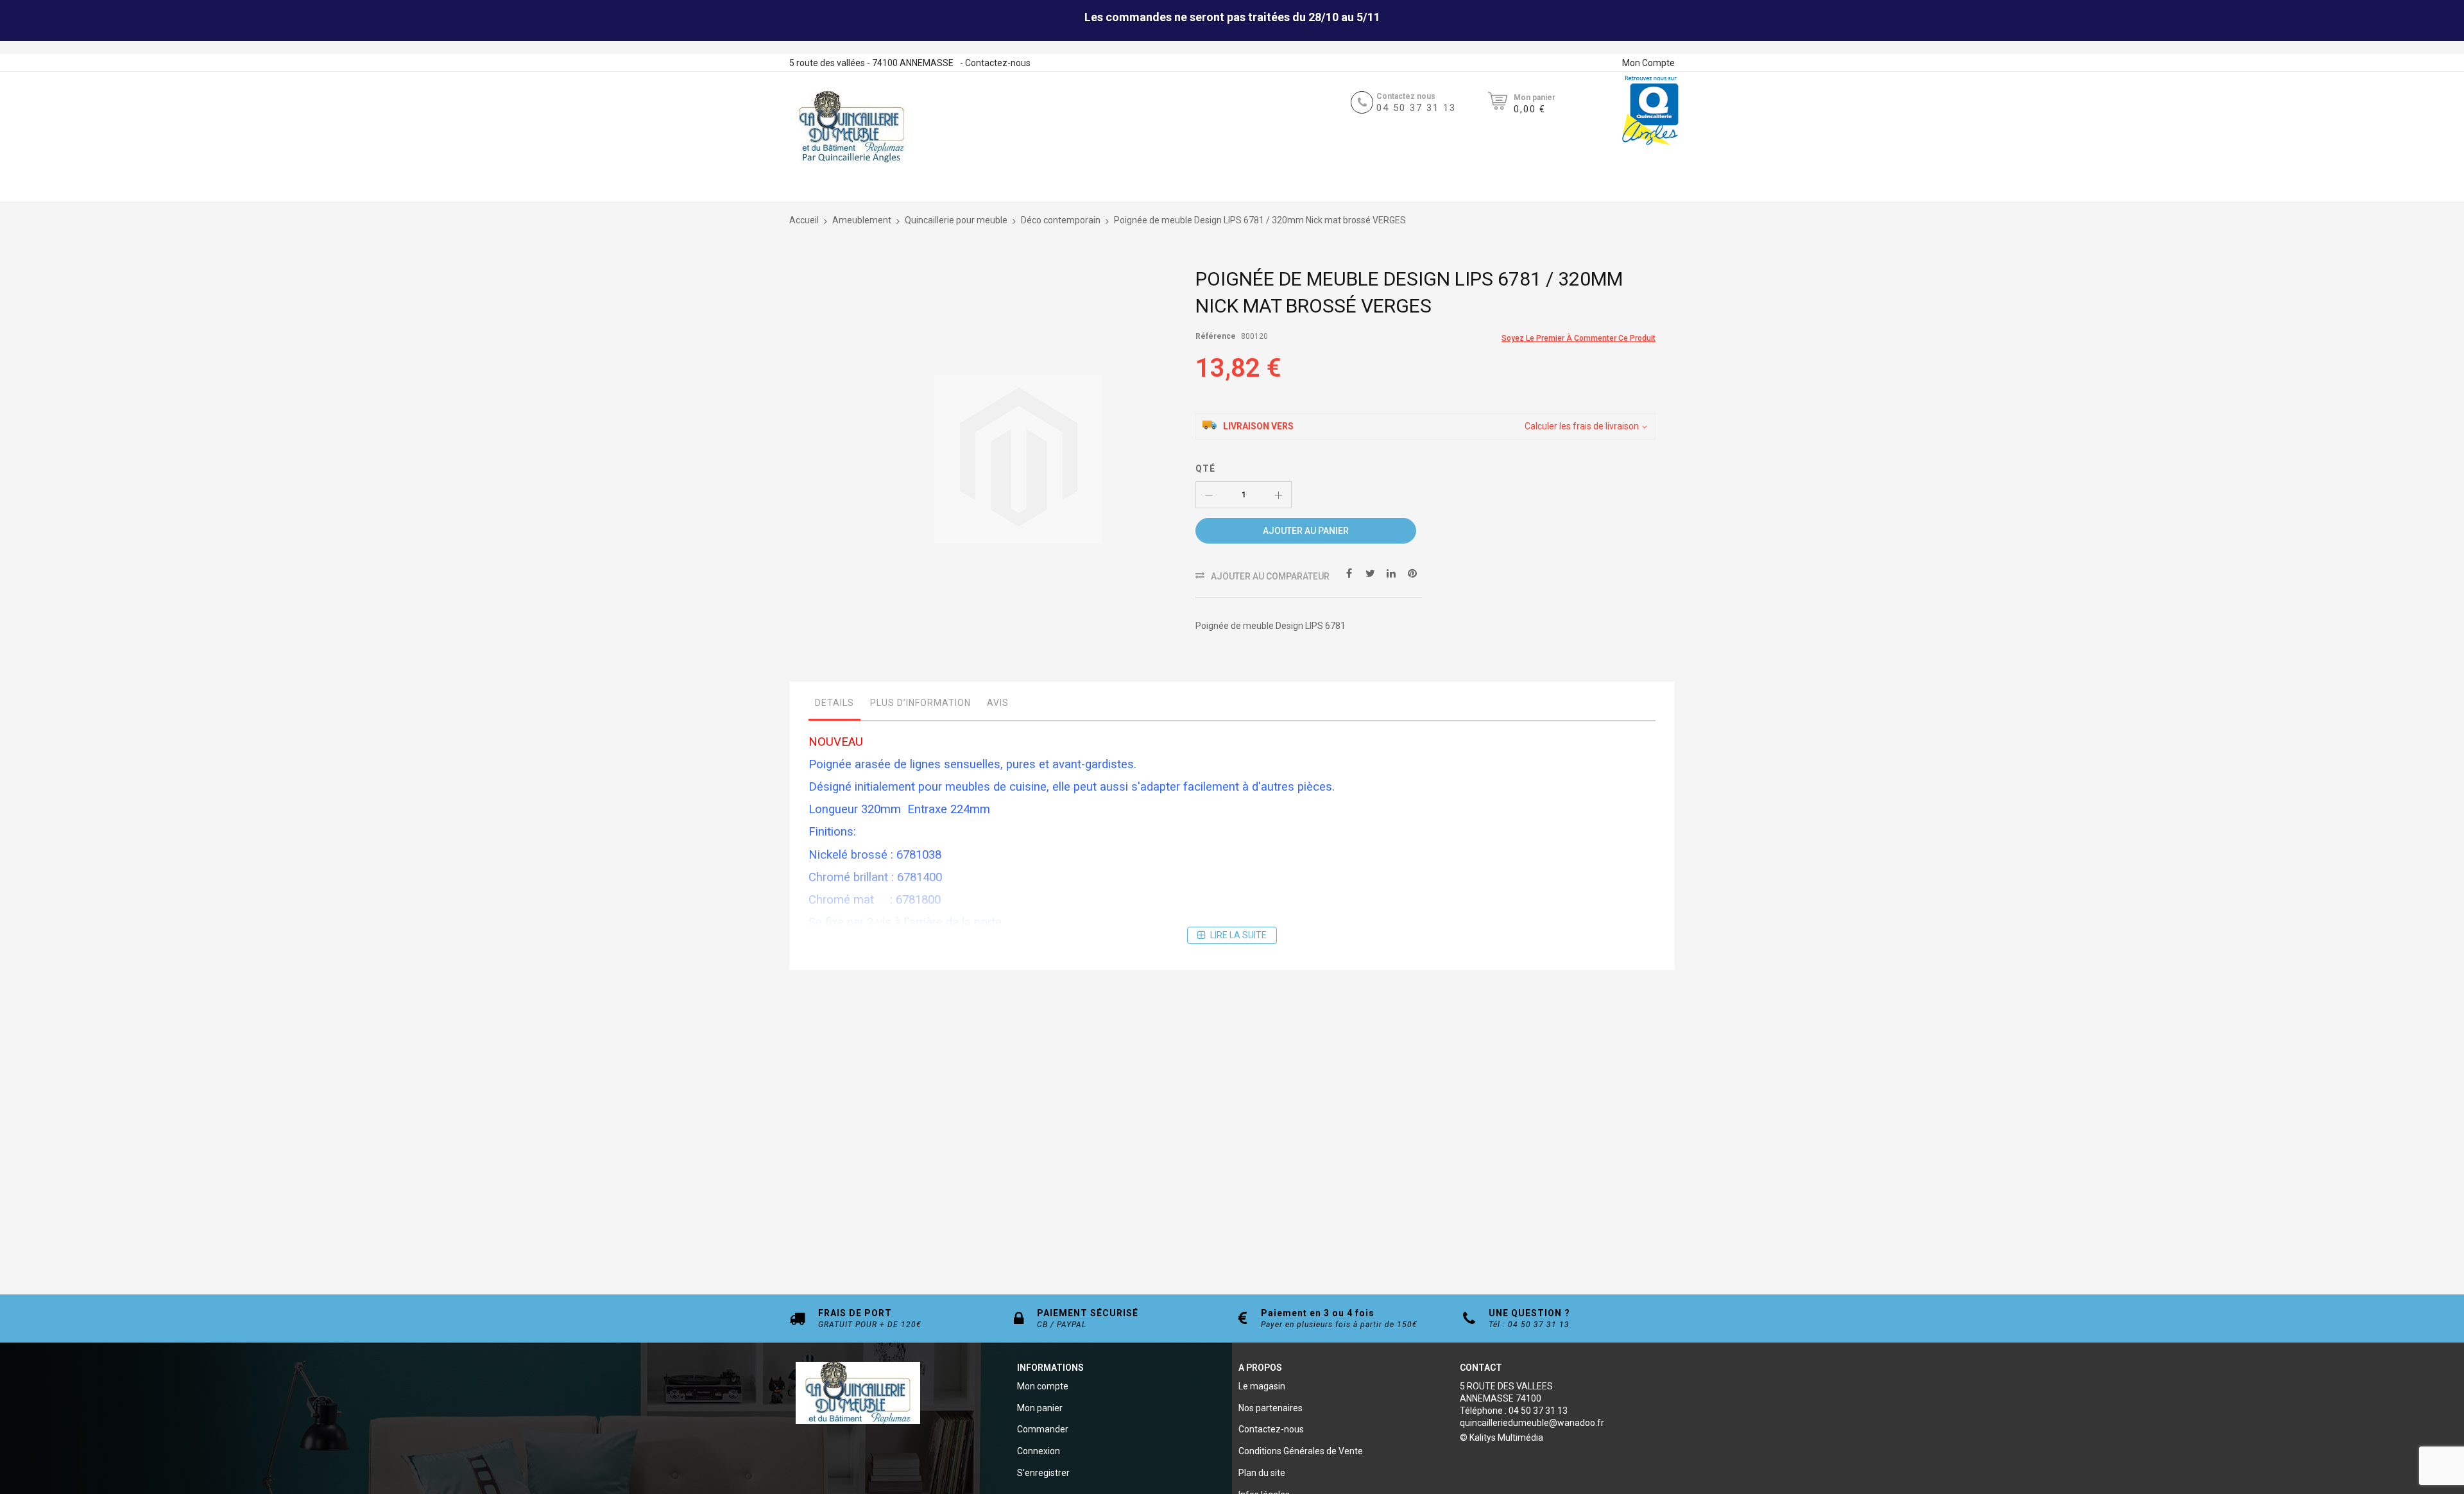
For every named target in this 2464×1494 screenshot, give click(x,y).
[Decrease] (1209, 495)
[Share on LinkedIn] (1391, 572)
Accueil (804, 220)
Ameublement (862, 220)
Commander (1043, 1429)
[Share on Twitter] (1370, 572)
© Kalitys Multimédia (1502, 1438)
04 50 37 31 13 (1416, 108)
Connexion (1039, 1451)
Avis (998, 703)
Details (834, 703)
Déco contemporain (1061, 220)
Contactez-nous (998, 63)
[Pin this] (1412, 572)
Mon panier (1040, 1408)
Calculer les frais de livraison (1582, 426)
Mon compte (1043, 1386)
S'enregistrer (1043, 1473)
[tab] (834, 706)
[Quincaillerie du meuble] (851, 127)
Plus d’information (920, 703)
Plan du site (1262, 1473)
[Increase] (1278, 495)
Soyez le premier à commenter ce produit (1579, 338)
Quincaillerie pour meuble (956, 220)
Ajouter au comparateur (1270, 576)
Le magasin (1262, 1386)
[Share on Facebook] (1349, 572)
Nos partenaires (1270, 1408)
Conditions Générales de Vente (1301, 1451)
